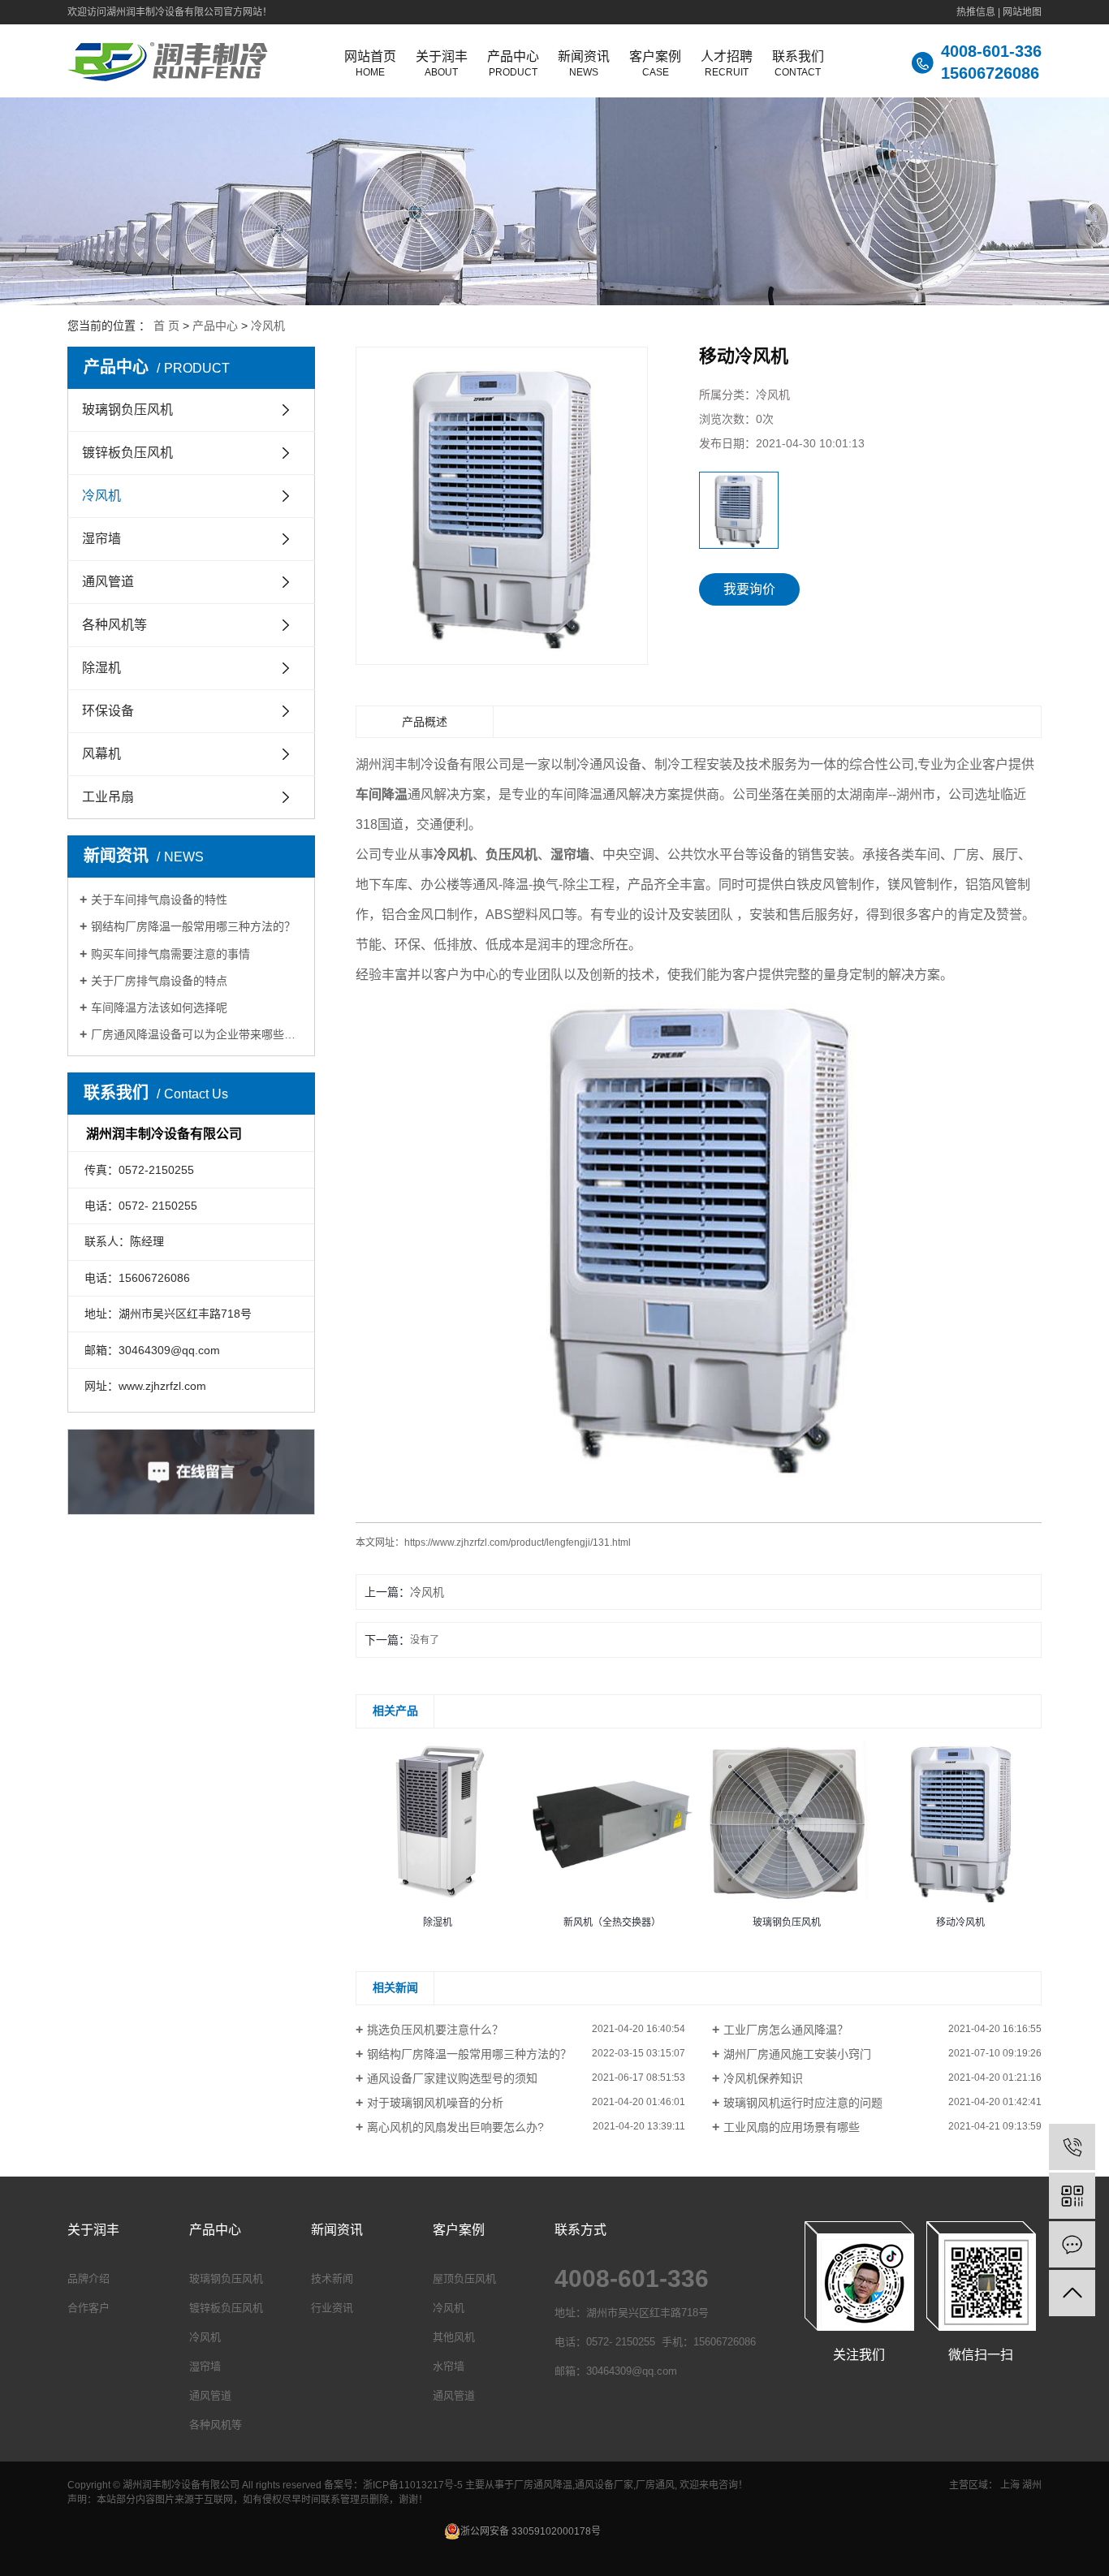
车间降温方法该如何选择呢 (159, 1008)
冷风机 (268, 326)
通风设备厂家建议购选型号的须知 (452, 2078)
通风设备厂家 (604, 2485)
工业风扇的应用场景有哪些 (792, 2127)
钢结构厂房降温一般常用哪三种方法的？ (193, 926)
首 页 (166, 326)
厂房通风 (655, 2485)
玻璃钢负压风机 (127, 410)
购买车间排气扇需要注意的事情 (170, 954)
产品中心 (215, 326)
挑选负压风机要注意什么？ (435, 2030)
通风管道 (108, 582)
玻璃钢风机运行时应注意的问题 (803, 2103)
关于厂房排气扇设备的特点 (159, 981)
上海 (1010, 2485)
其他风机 (454, 2337)
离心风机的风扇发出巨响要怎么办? (455, 2127)
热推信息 (976, 12)
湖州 (1032, 2485)
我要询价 (749, 589)
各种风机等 (114, 625)
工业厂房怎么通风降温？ (786, 2030)
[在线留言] (1072, 2244)
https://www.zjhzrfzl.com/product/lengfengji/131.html (518, 1543)
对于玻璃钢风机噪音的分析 (435, 2103)
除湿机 (101, 668)
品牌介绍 (88, 2278)
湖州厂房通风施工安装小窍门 (797, 2054)
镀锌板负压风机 (127, 453)
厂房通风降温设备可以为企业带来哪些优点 (197, 1034)
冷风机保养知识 (763, 2078)
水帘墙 (449, 2366)
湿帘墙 (101, 539)
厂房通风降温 (543, 2485)
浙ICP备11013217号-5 (413, 2485)
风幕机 (101, 754)
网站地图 (1022, 12)
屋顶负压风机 (464, 2278)
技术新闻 (332, 2278)
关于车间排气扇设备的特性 (159, 900)
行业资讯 (332, 2308)
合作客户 (88, 2308)
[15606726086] (1072, 2147)
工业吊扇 (108, 797)
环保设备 (108, 711)
